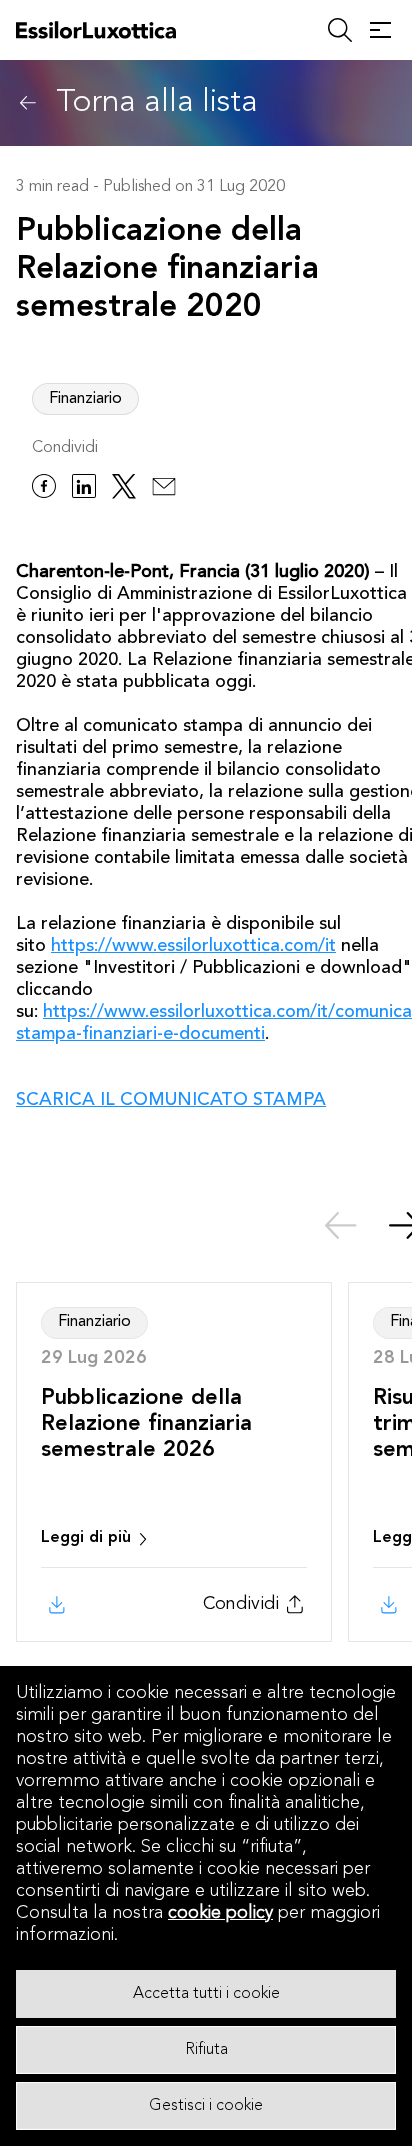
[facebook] (44, 489)
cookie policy (220, 1913)
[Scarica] (55, 1605)
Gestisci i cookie (206, 2106)
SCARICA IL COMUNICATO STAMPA (171, 1100)
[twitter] (124, 489)
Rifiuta (206, 2050)
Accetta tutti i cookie (206, 1994)
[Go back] (28, 103)
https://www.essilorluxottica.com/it (193, 946)
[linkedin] (84, 489)
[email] (164, 489)
